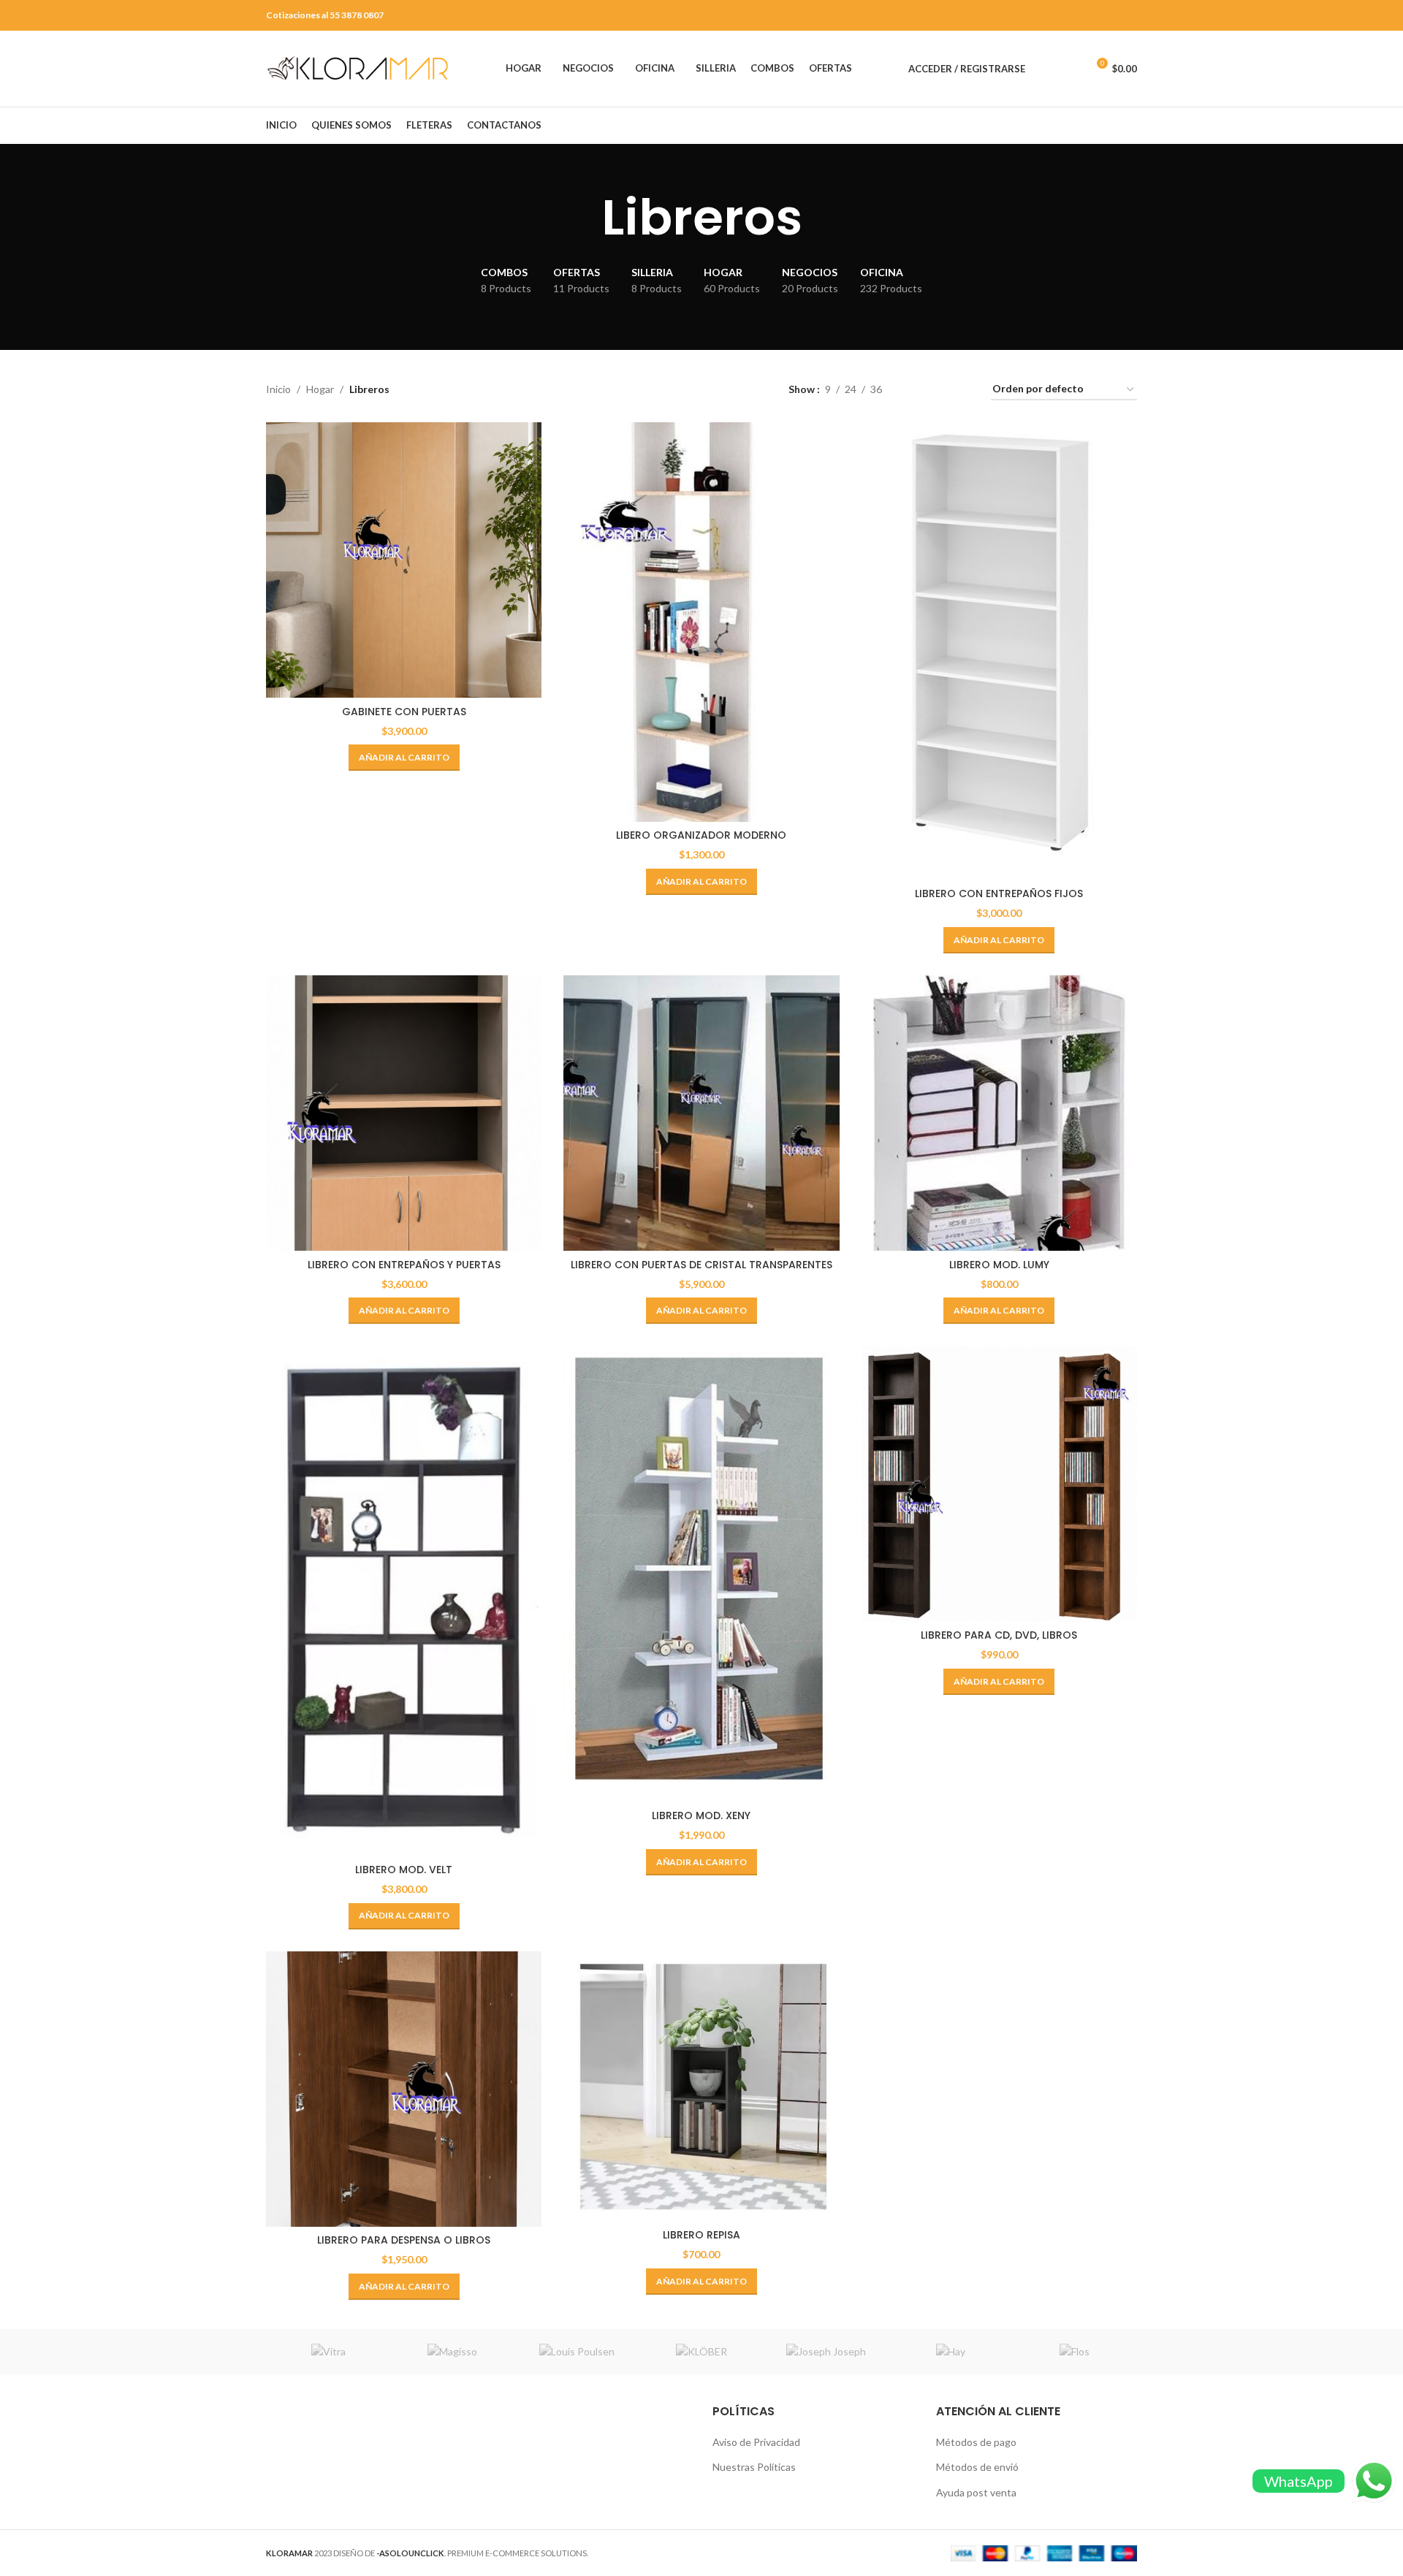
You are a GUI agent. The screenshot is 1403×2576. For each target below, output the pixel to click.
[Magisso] (452, 2352)
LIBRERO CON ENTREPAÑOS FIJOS (999, 893)
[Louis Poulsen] (577, 2352)
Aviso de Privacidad (756, 2442)
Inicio (278, 389)
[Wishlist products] (1069, 69)
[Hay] (950, 2352)
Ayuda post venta (976, 2492)
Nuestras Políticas (754, 2467)
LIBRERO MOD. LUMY (999, 1265)
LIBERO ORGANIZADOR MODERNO (701, 835)
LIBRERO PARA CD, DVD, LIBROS (999, 1635)
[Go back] (583, 218)
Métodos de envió (977, 2467)
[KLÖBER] (701, 2352)
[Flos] (1075, 2352)
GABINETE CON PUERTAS (404, 712)
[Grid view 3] (939, 390)
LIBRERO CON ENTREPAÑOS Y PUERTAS (404, 1265)
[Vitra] (328, 2352)
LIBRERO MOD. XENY (701, 1815)
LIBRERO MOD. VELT (404, 1870)
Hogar (320, 389)
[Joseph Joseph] (826, 2352)
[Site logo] (357, 68)
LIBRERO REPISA (701, 2235)
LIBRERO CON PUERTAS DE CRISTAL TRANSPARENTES (701, 1265)
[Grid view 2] (916, 390)
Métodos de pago (976, 2442)
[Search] (1044, 69)
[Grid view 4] (962, 390)
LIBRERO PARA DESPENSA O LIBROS (404, 2240)
